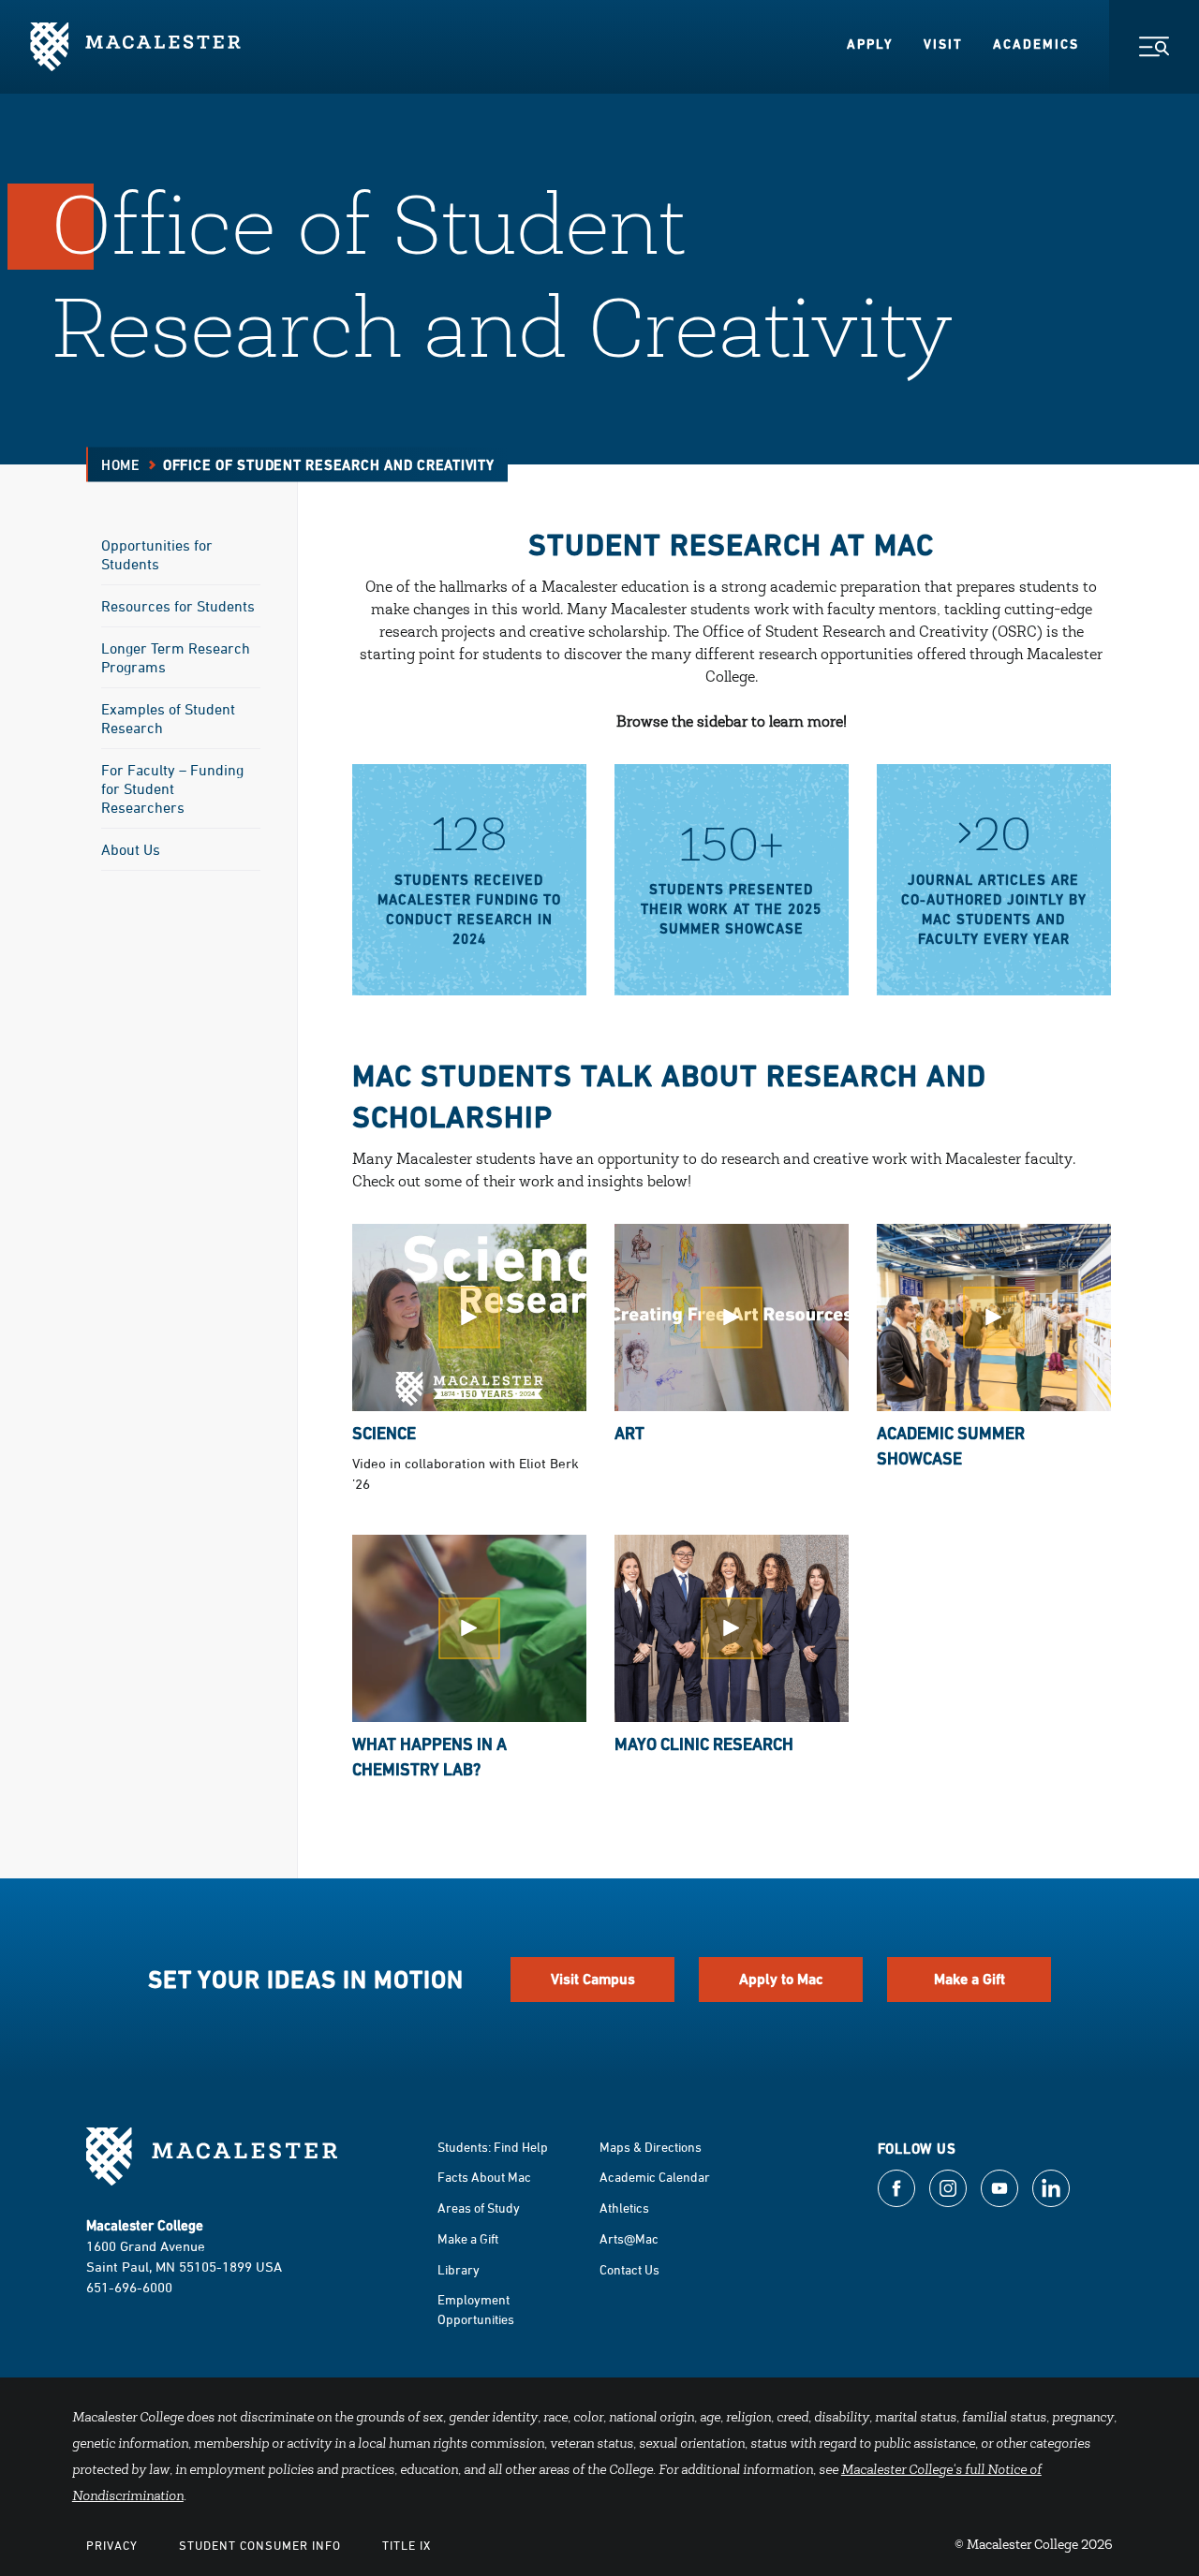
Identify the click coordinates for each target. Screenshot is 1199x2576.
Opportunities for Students (157, 554)
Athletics (624, 2208)
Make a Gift (970, 1979)
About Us (131, 849)
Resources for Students (178, 606)
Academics (1036, 44)
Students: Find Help (493, 2147)
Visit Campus (593, 1979)
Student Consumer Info (260, 2545)
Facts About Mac (484, 2177)
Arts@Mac (629, 2238)
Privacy (112, 2545)
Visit (943, 44)
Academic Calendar (655, 2177)
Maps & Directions (651, 2147)
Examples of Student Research (168, 718)
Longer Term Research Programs (176, 657)
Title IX (407, 2545)
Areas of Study (479, 2208)
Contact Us (629, 2269)
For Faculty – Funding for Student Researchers (172, 788)
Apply (870, 44)
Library (459, 2269)
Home (121, 465)
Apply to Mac (781, 1979)
